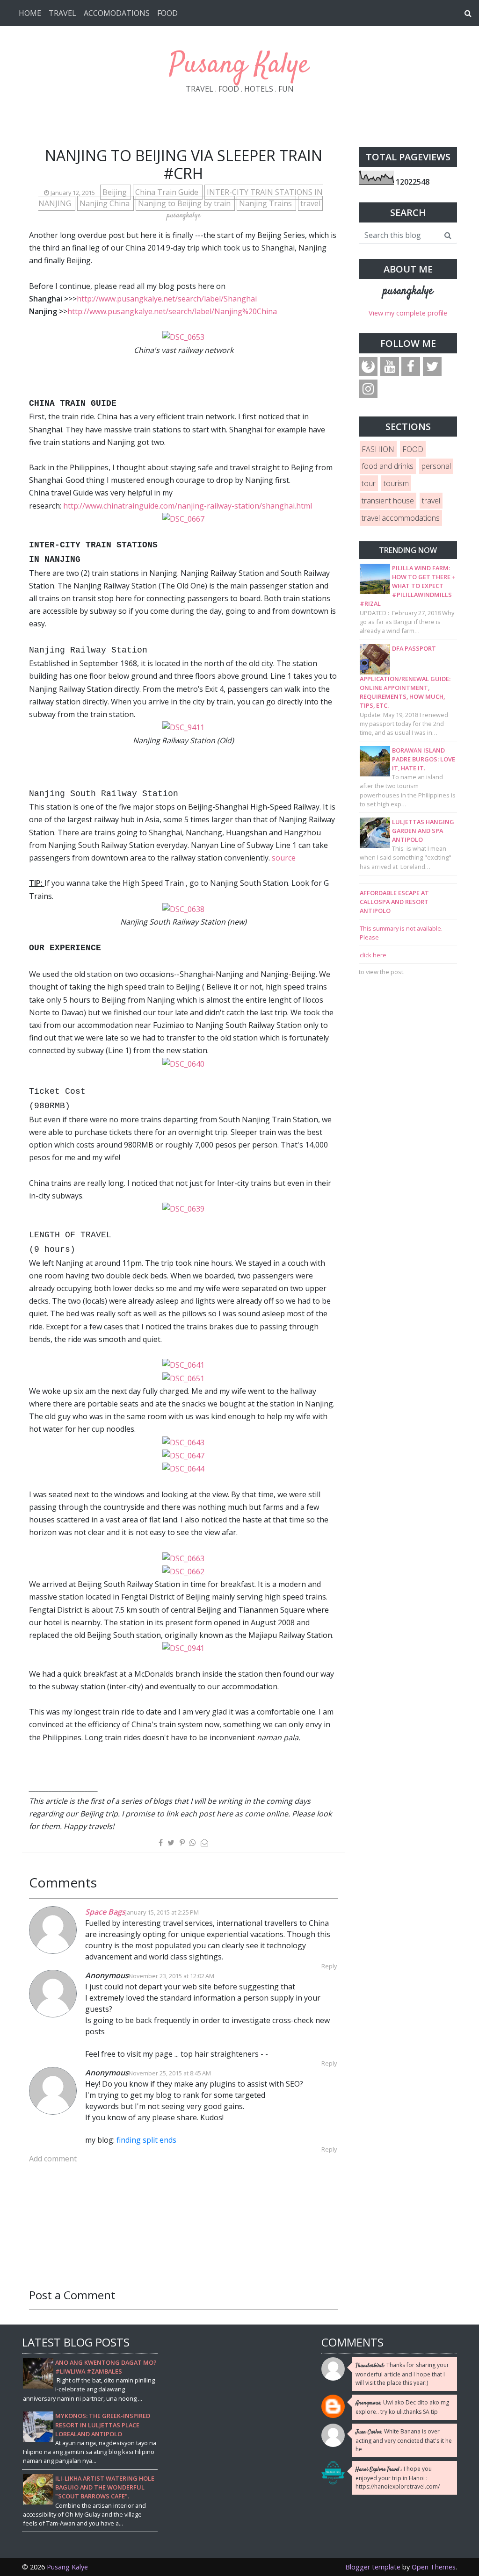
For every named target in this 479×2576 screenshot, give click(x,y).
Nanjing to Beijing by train (185, 203)
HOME (30, 13)
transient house (388, 501)
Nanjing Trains (266, 203)
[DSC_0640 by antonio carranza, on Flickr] (183, 1063)
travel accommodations (401, 518)
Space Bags (105, 1912)
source (284, 858)
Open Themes (434, 2567)
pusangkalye (408, 291)
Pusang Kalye (239, 65)
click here (373, 955)
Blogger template (373, 2567)
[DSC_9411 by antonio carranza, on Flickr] (183, 727)
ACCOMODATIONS (117, 13)
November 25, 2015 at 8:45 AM (170, 2073)
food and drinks (388, 466)
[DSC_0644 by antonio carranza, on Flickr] (183, 1468)
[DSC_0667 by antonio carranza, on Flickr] (183, 518)
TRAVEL (62, 13)
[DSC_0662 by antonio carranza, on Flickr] (183, 1571)
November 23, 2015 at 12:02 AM (171, 1976)
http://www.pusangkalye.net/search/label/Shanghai (167, 299)
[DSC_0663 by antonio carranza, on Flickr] (183, 1558)
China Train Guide (168, 192)
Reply (329, 1966)
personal (436, 466)
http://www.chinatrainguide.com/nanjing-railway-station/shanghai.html (188, 506)
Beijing (116, 192)
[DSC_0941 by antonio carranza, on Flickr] (183, 1648)
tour (369, 483)
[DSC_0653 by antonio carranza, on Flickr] (183, 337)
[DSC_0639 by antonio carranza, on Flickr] (183, 1208)
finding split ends (146, 2140)
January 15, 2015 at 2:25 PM (162, 1912)
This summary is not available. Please (401, 933)
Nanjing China (105, 203)
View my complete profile (408, 313)
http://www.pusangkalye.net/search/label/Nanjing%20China (172, 311)
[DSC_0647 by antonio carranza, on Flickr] (183, 1455)
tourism (396, 483)
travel (310, 203)
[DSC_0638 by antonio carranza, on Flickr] (183, 909)
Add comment (53, 2159)
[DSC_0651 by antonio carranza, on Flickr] (183, 1378)
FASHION (378, 449)
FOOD (167, 13)
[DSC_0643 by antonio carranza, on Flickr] (183, 1442)
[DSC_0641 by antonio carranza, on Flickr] (183, 1364)
